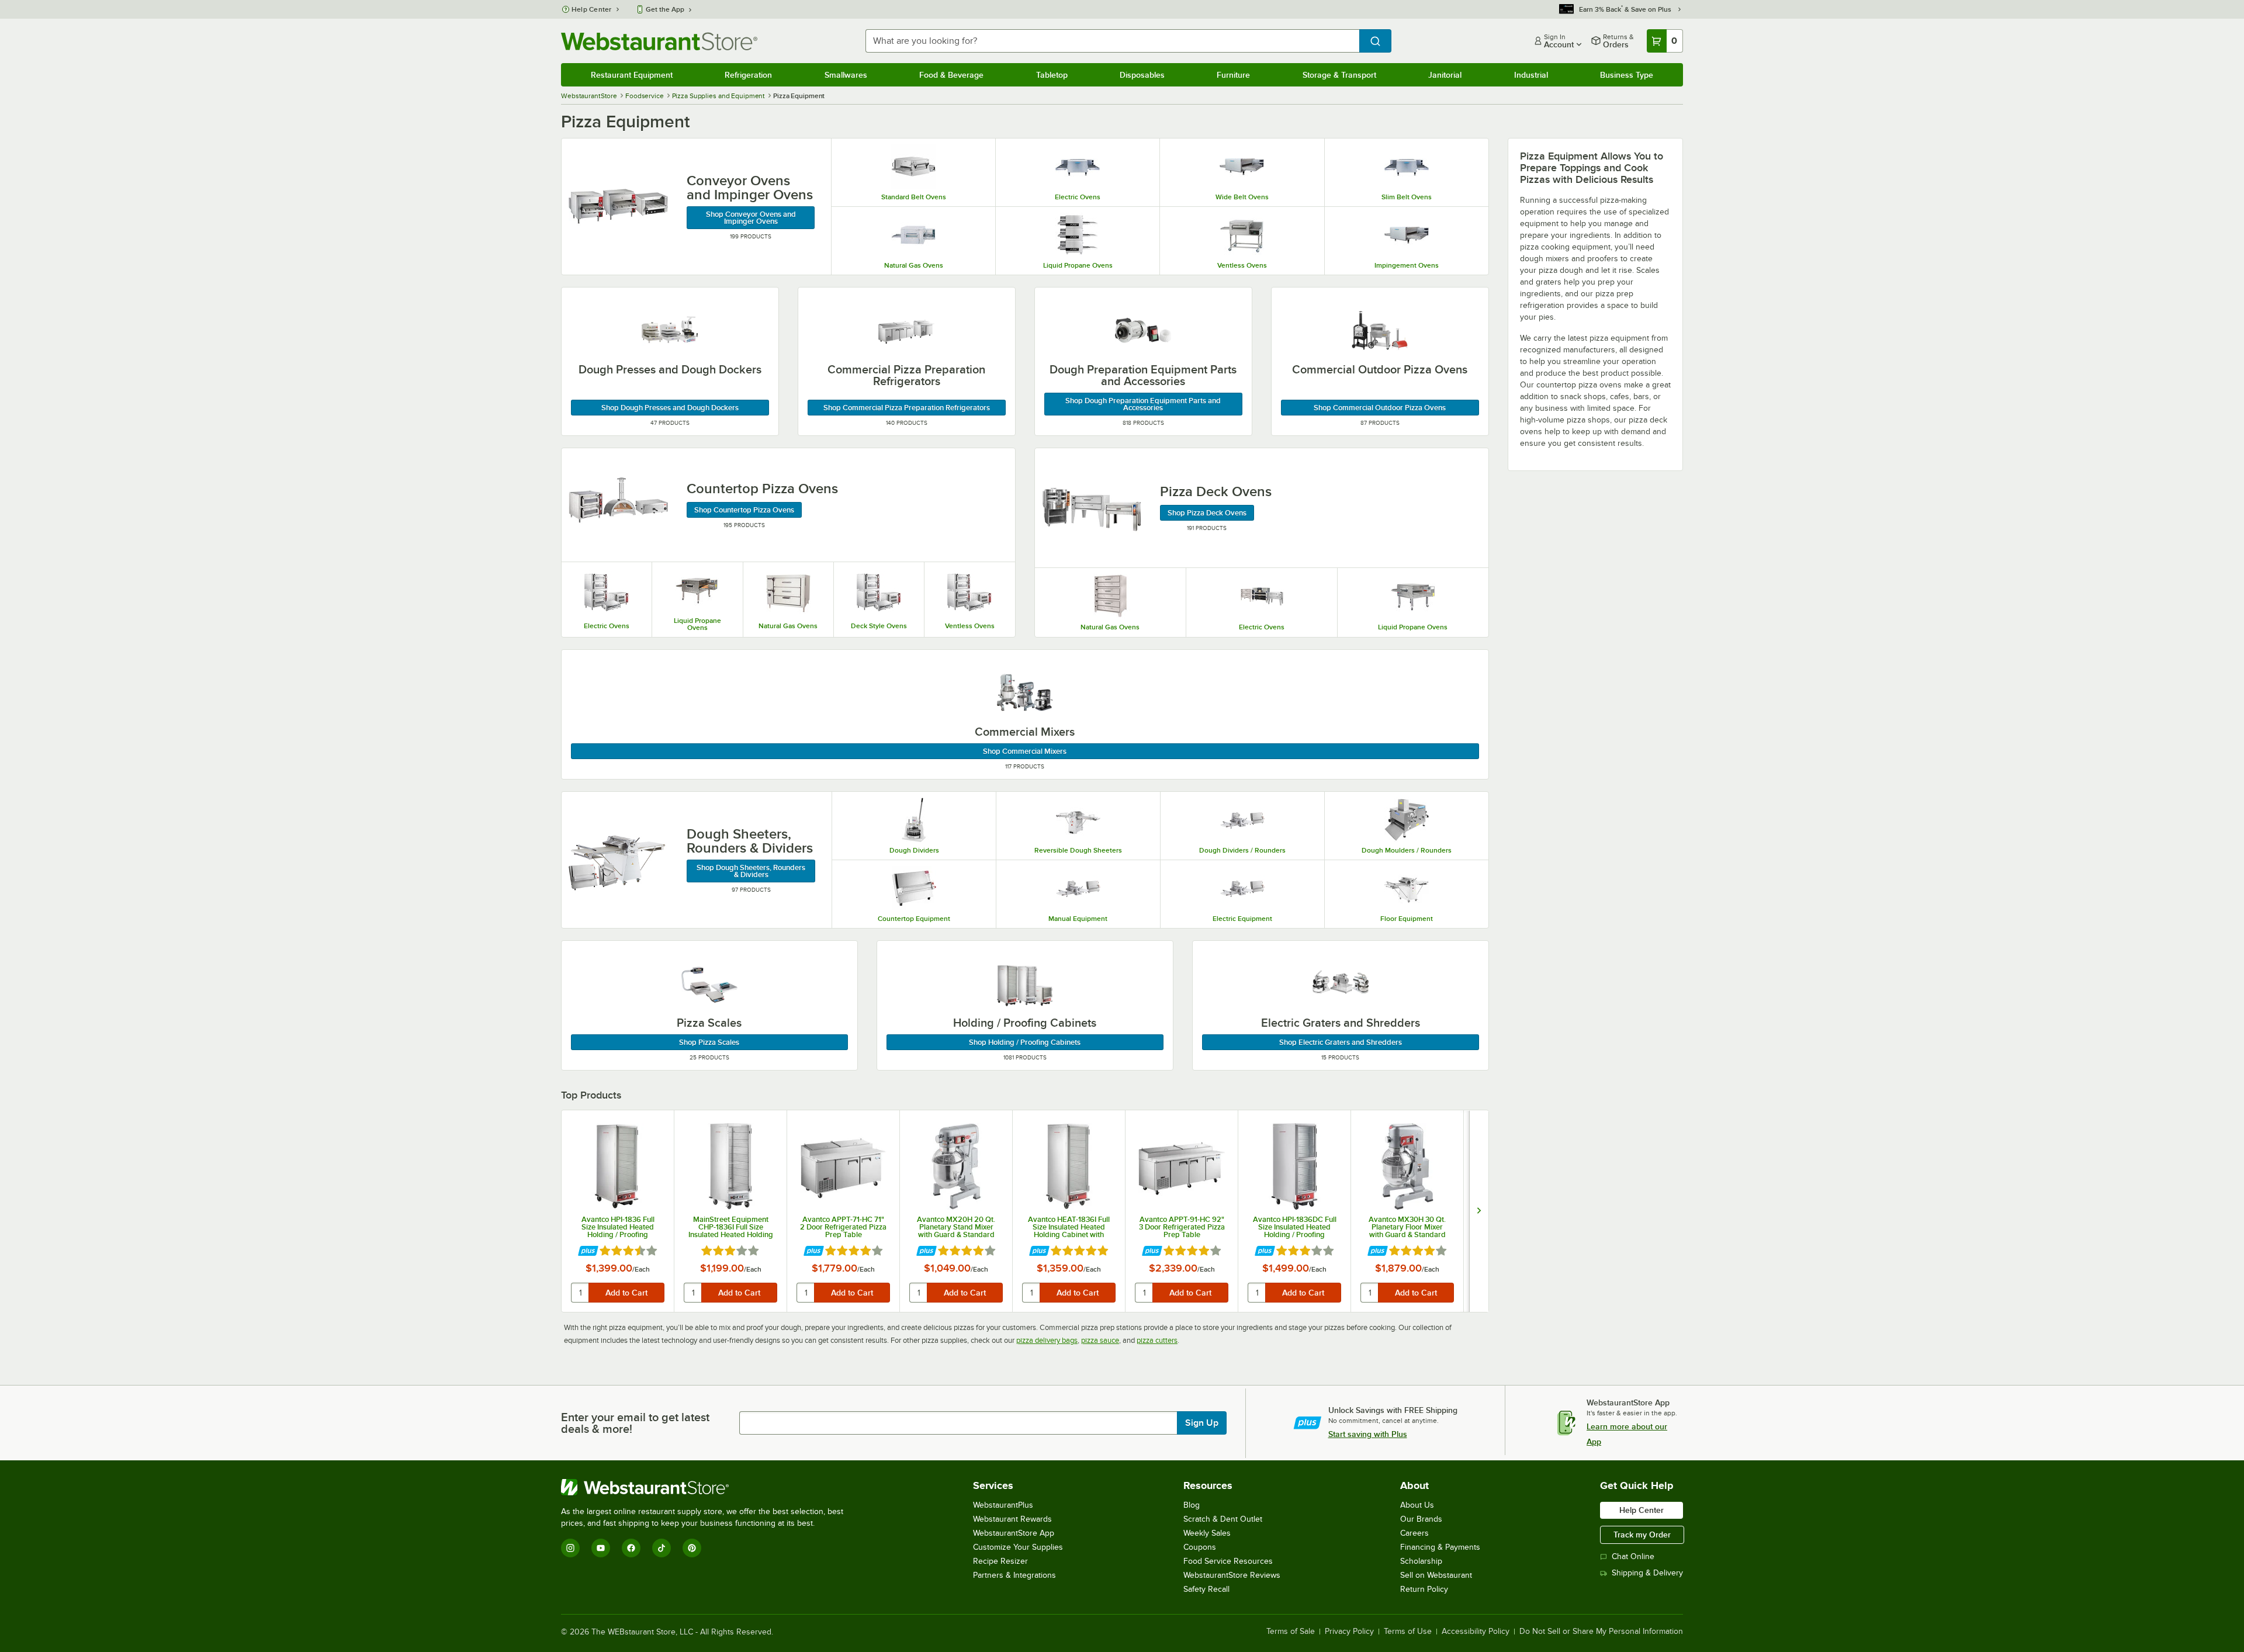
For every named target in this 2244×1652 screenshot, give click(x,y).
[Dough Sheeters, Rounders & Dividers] (618, 860)
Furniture (1233, 75)
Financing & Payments (1440, 1547)
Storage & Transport (1339, 75)
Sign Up (1202, 1423)
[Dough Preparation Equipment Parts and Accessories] (1143, 331)
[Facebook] (631, 1548)
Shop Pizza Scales (709, 1042)
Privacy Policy (1349, 1632)
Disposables (1142, 75)
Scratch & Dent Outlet (1223, 1519)
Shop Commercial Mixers (1025, 751)
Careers (1414, 1533)
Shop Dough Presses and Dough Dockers (670, 408)
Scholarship (1421, 1561)
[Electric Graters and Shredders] (1341, 984)
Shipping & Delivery (1647, 1573)
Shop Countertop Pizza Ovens (744, 510)
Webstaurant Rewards (1012, 1519)
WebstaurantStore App (1014, 1533)
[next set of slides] (1479, 1211)
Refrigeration (748, 75)
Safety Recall (1206, 1589)
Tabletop (1052, 75)
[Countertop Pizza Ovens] (618, 505)
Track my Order (1642, 1535)
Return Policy (1424, 1589)
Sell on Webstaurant (1436, 1575)
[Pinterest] (692, 1548)
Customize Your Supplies (1018, 1547)
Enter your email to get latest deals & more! (635, 1423)
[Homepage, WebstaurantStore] (659, 41)
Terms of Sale (1291, 1632)
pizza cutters (1157, 1340)
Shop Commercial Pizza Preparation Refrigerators (907, 408)
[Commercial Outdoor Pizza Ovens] (1380, 331)
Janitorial (1445, 75)
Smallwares (846, 75)
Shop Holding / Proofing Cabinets (1025, 1042)
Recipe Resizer (1000, 1561)
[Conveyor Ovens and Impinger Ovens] (618, 207)
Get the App (665, 9)
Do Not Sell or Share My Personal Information (1601, 1632)
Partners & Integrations (1014, 1575)
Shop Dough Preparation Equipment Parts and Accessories (1143, 404)
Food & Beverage (951, 75)
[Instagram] (570, 1548)
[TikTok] (662, 1548)
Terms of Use (1408, 1632)
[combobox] (1112, 41)
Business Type (1627, 75)
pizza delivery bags (1047, 1340)
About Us (1417, 1505)
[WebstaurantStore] (707, 1487)
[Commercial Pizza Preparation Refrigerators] (906, 331)
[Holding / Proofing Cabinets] (1025, 984)
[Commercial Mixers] (1025, 693)
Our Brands (1421, 1519)
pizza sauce (1100, 1340)
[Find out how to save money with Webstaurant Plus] (588, 1251)
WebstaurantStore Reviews (1232, 1575)
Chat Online (1633, 1556)
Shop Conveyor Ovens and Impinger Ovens (751, 218)
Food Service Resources (1228, 1561)
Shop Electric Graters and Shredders (1341, 1042)
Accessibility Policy (1476, 1632)
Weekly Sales (1207, 1533)
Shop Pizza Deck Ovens (1207, 513)
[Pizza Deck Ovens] (1092, 508)
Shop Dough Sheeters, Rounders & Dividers (751, 871)
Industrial (1531, 75)
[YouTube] (601, 1548)
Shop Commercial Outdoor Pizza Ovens (1380, 408)
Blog (1192, 1505)
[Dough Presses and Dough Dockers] (670, 331)
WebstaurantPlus (1003, 1505)
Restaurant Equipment (632, 75)
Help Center (592, 9)
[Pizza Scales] (709, 984)
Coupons (1200, 1547)
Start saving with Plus (1368, 1434)
